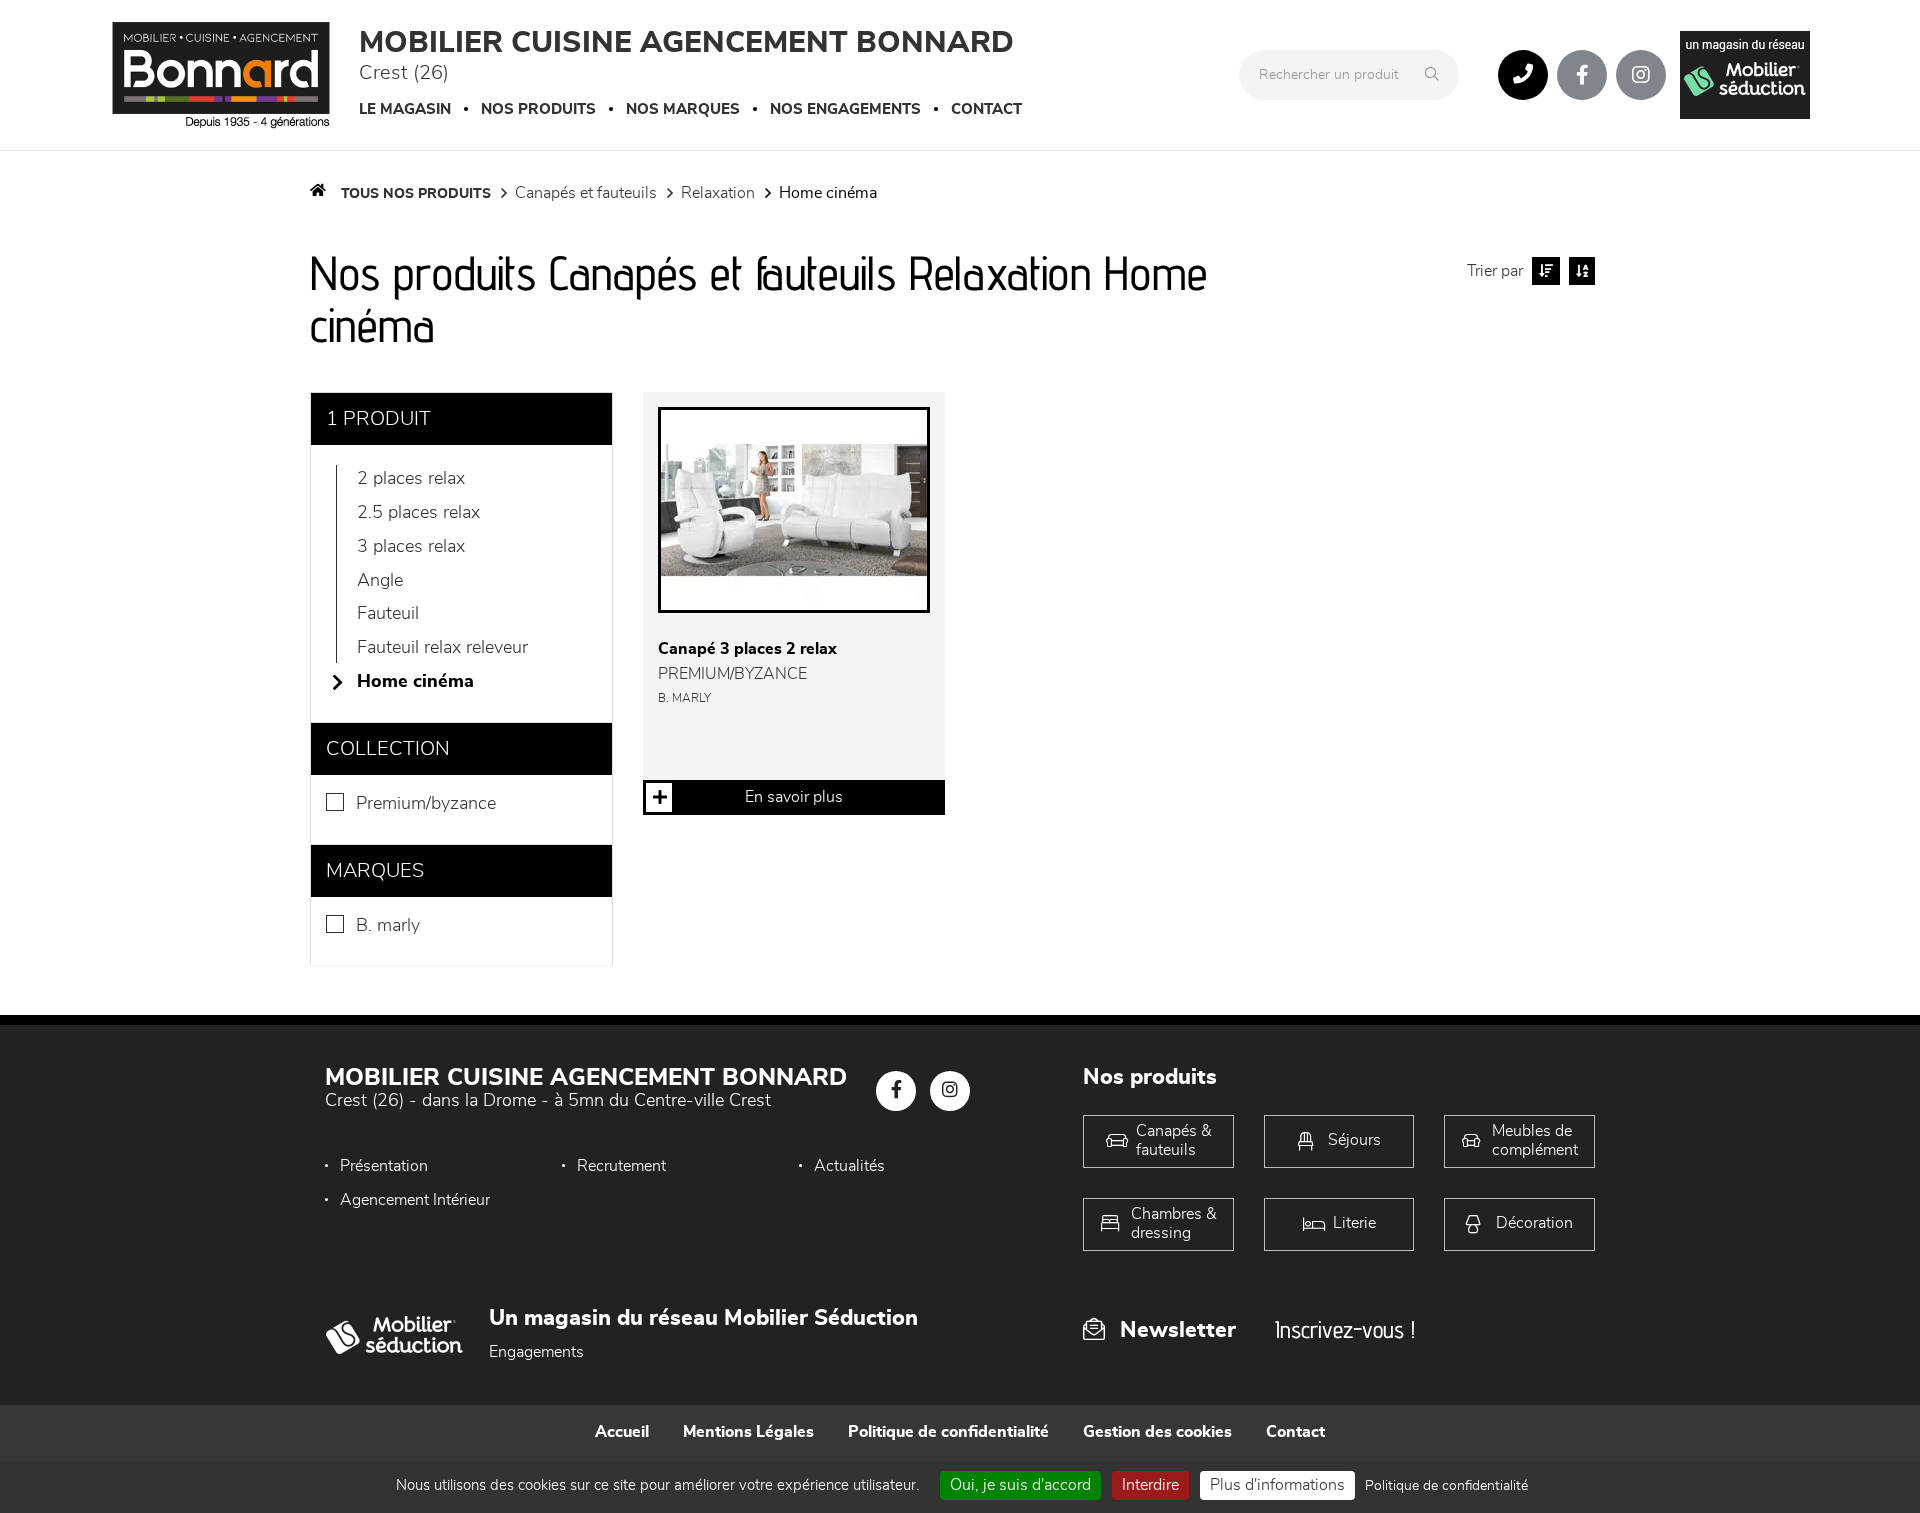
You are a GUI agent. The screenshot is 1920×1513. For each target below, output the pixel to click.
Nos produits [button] (538, 109)
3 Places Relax (411, 547)
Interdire (1150, 1485)
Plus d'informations (1277, 1485)
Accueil (622, 1432)
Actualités (849, 1166)
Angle (380, 581)
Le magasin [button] (405, 109)
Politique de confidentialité (948, 1432)
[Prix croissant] (1543, 271)
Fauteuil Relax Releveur (442, 648)
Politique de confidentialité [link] (1446, 1486)
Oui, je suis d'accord (1020, 1485)
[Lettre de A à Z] (1579, 271)
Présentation (384, 1166)
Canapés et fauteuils (586, 193)
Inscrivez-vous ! (1345, 1329)
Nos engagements (845, 109)
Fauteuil (388, 614)
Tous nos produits (416, 194)
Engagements (536, 1352)
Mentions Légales (748, 1432)
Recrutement (621, 1166)
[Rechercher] (1437, 75)
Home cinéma (828, 193)
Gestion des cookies (1157, 1432)
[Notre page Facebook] (1582, 75)
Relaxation (718, 193)
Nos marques (683, 109)
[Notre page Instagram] (1641, 75)
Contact (986, 109)
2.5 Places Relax (418, 513)
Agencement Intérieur (415, 1200)
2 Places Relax (411, 479)
